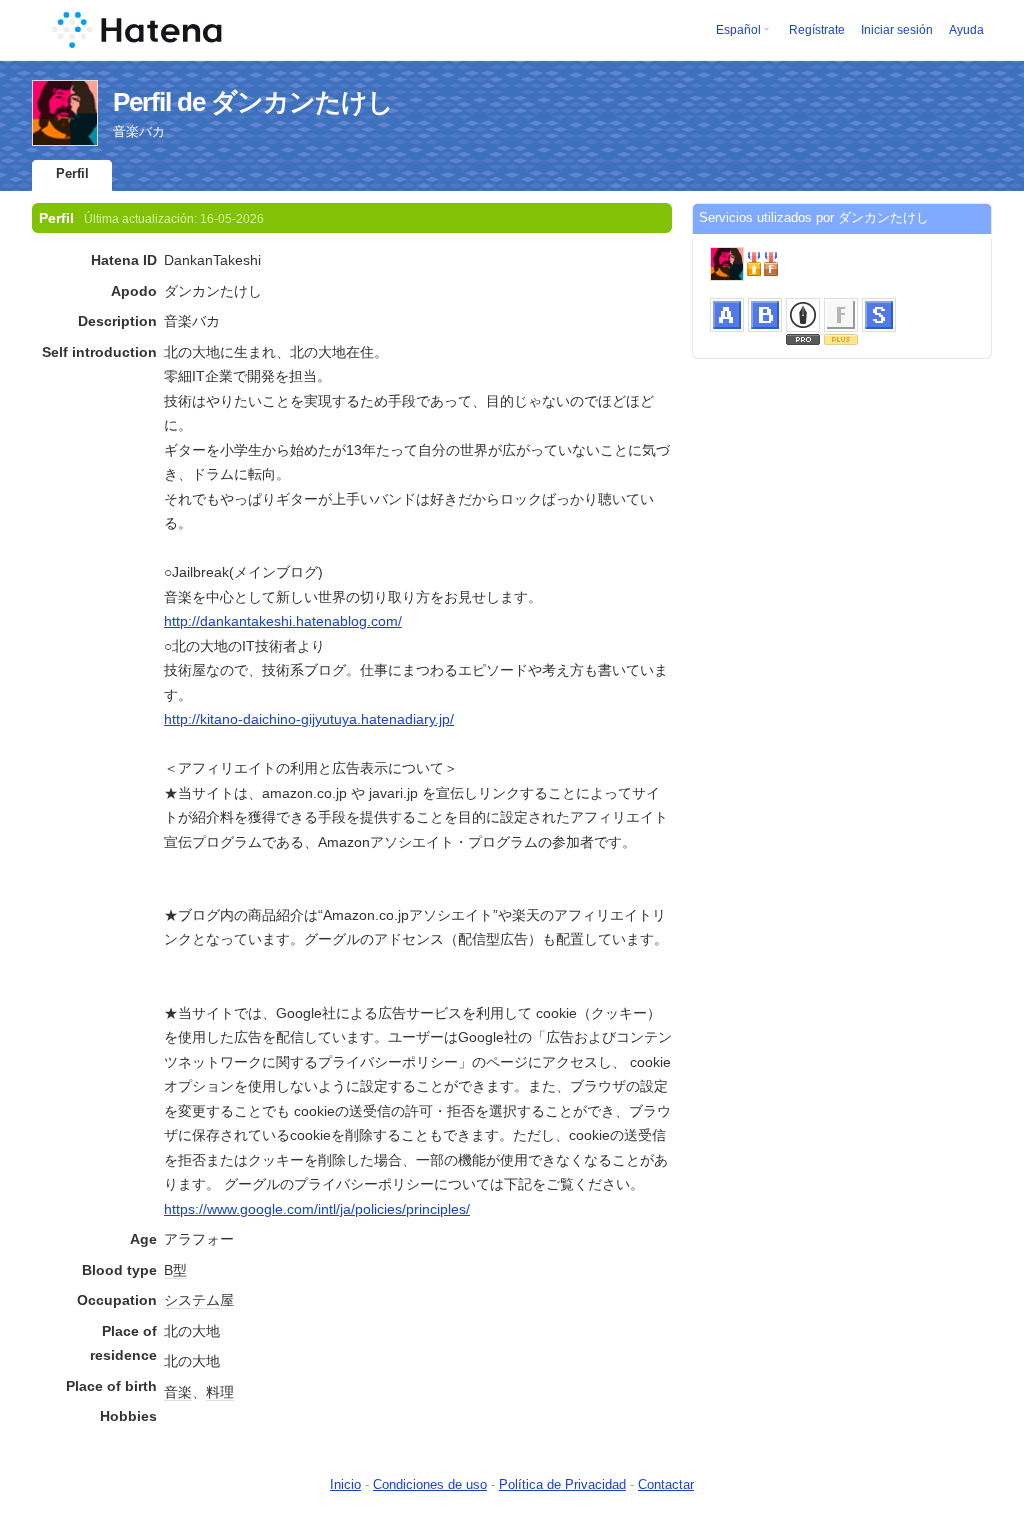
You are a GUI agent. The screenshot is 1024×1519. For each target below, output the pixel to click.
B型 (175, 1270)
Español (738, 30)
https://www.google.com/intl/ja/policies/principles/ (317, 1209)
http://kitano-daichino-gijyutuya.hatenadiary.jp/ (309, 719)
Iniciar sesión (897, 30)
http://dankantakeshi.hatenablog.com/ (283, 621)
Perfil (72, 173)
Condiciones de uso (430, 1484)
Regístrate (817, 30)
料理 (220, 1392)
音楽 (178, 1392)
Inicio (345, 1484)
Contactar (666, 1484)
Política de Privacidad (562, 1484)
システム (192, 1300)
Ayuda (966, 30)
